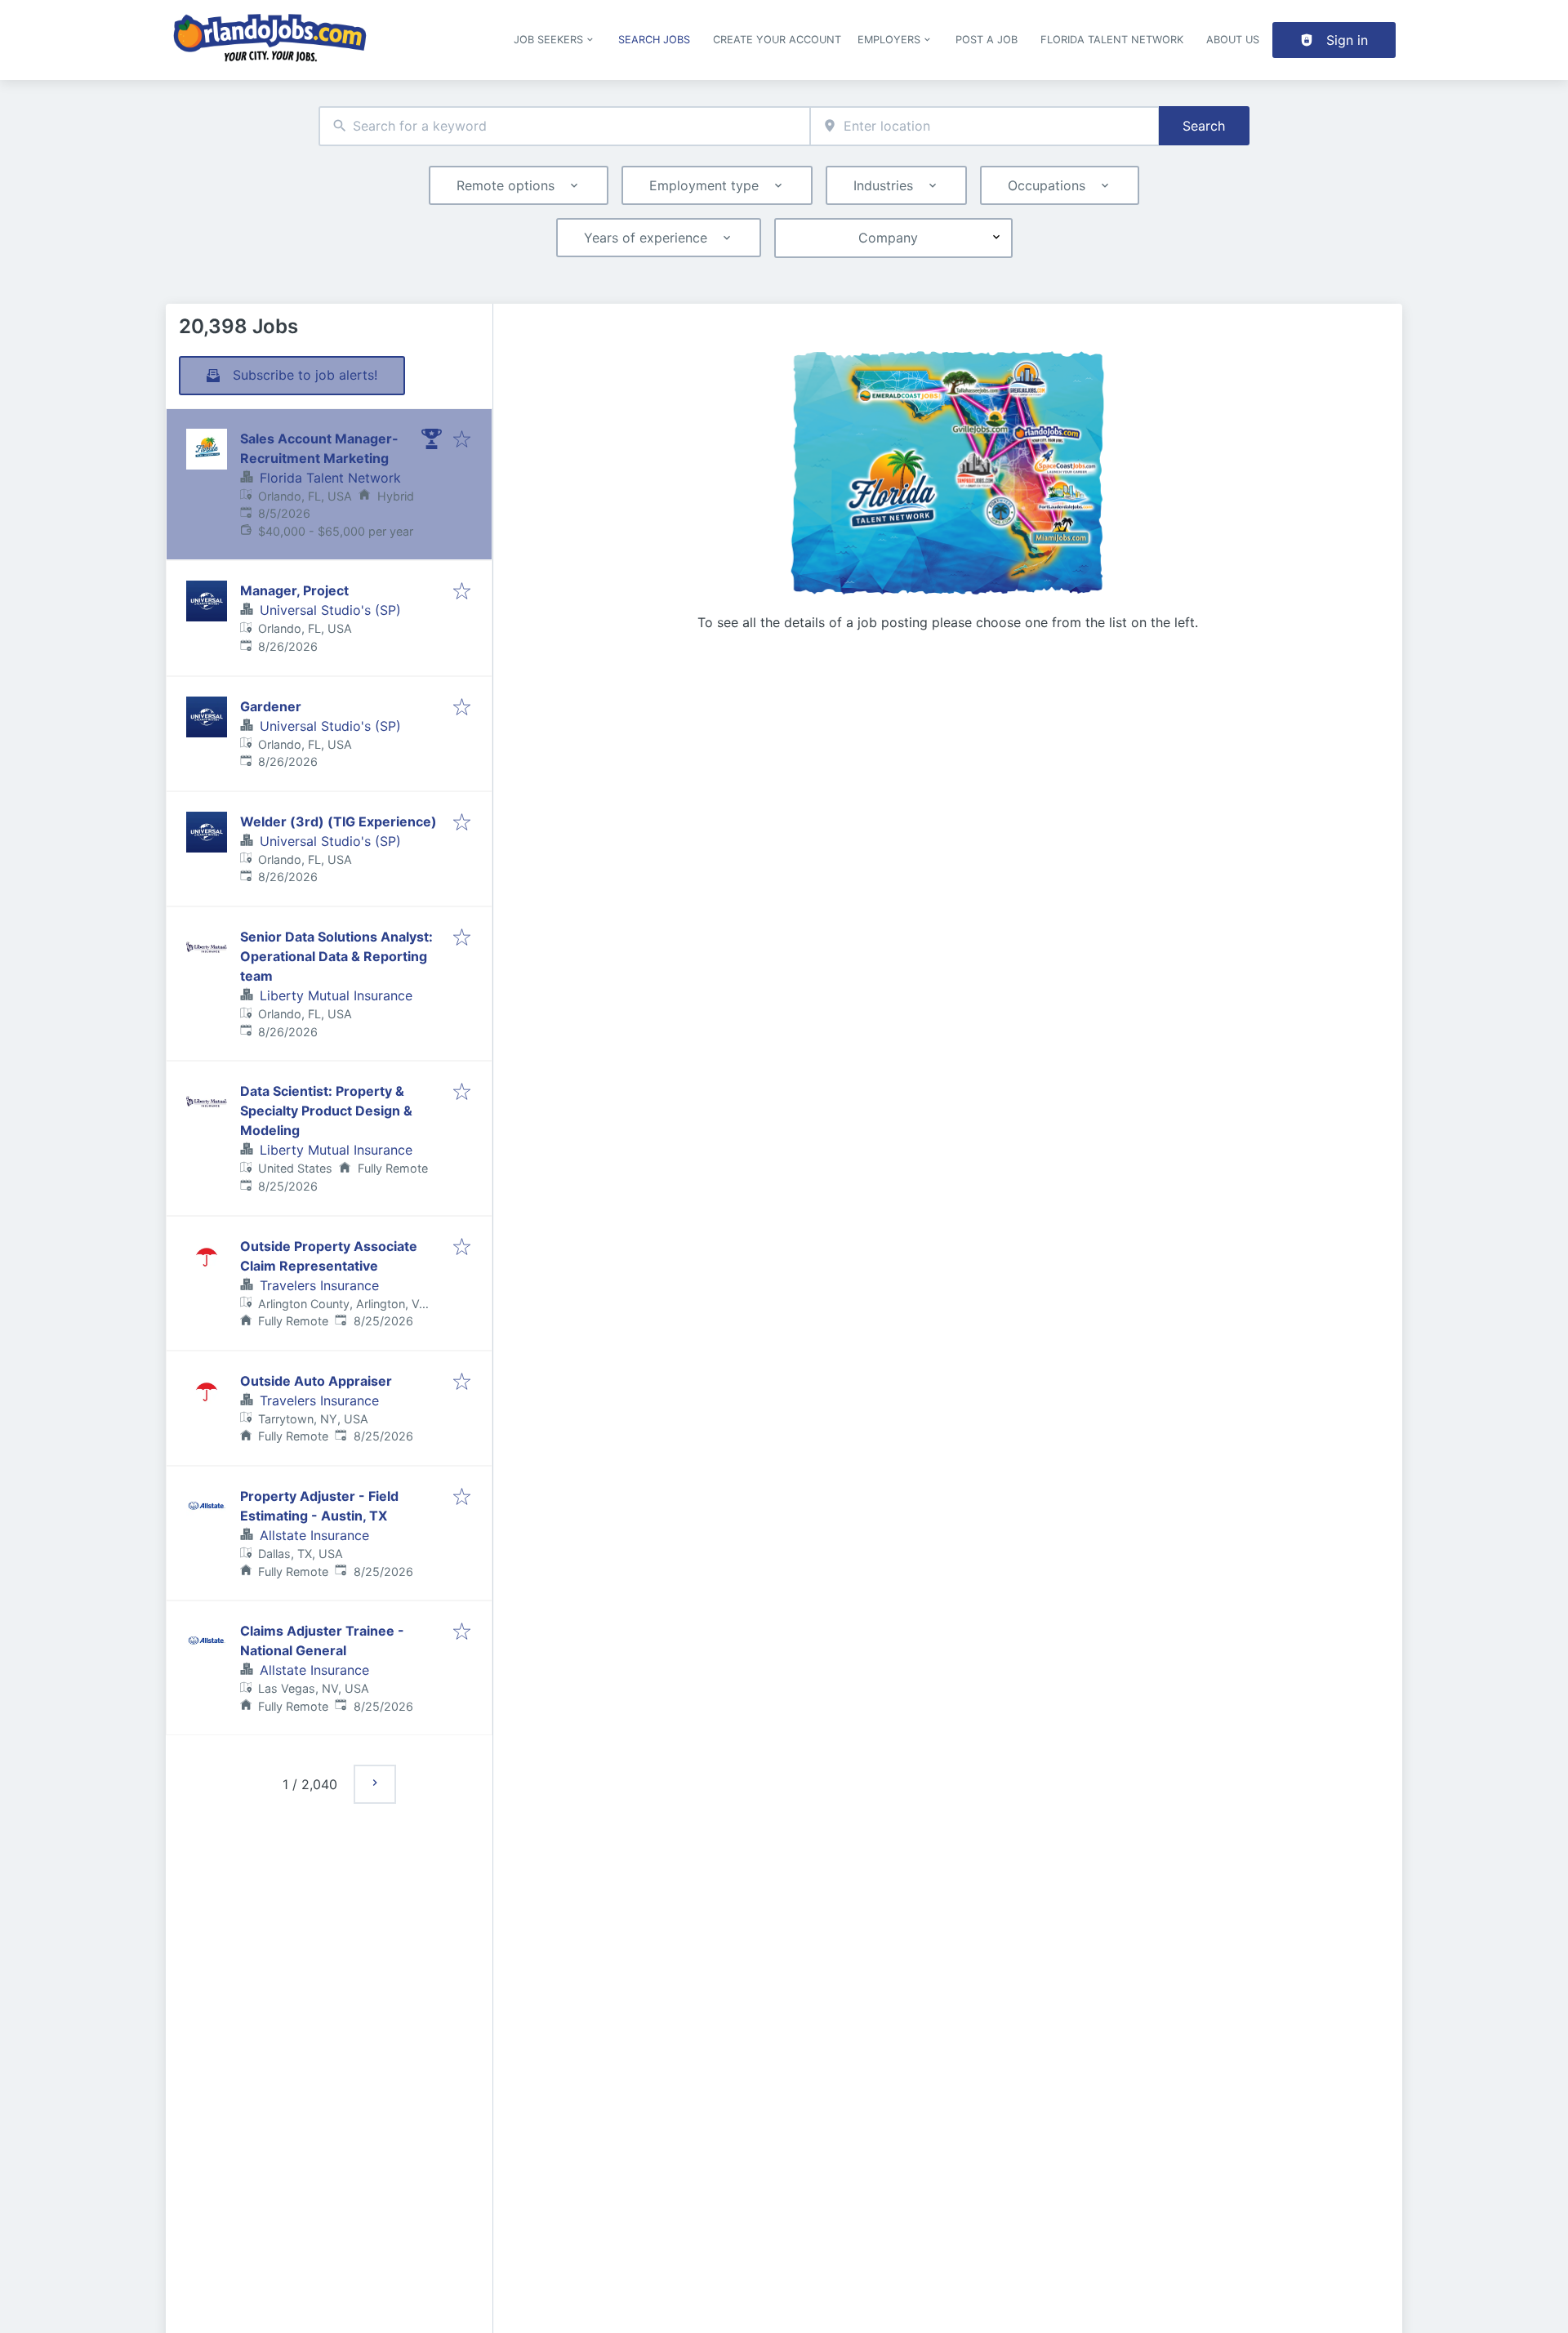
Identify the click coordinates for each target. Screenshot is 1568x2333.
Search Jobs (654, 40)
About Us (1233, 40)
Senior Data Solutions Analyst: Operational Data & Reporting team (336, 956)
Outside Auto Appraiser (316, 1381)
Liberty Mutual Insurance (336, 995)
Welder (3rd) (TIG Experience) (339, 821)
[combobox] (564, 126)
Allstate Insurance (314, 1535)
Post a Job (987, 40)
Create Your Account (777, 40)
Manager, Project (294, 590)
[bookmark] (462, 440)
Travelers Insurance (319, 1285)
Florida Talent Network (1112, 40)
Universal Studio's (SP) (330, 610)
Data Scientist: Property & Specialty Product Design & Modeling (326, 1111)
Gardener (271, 706)
